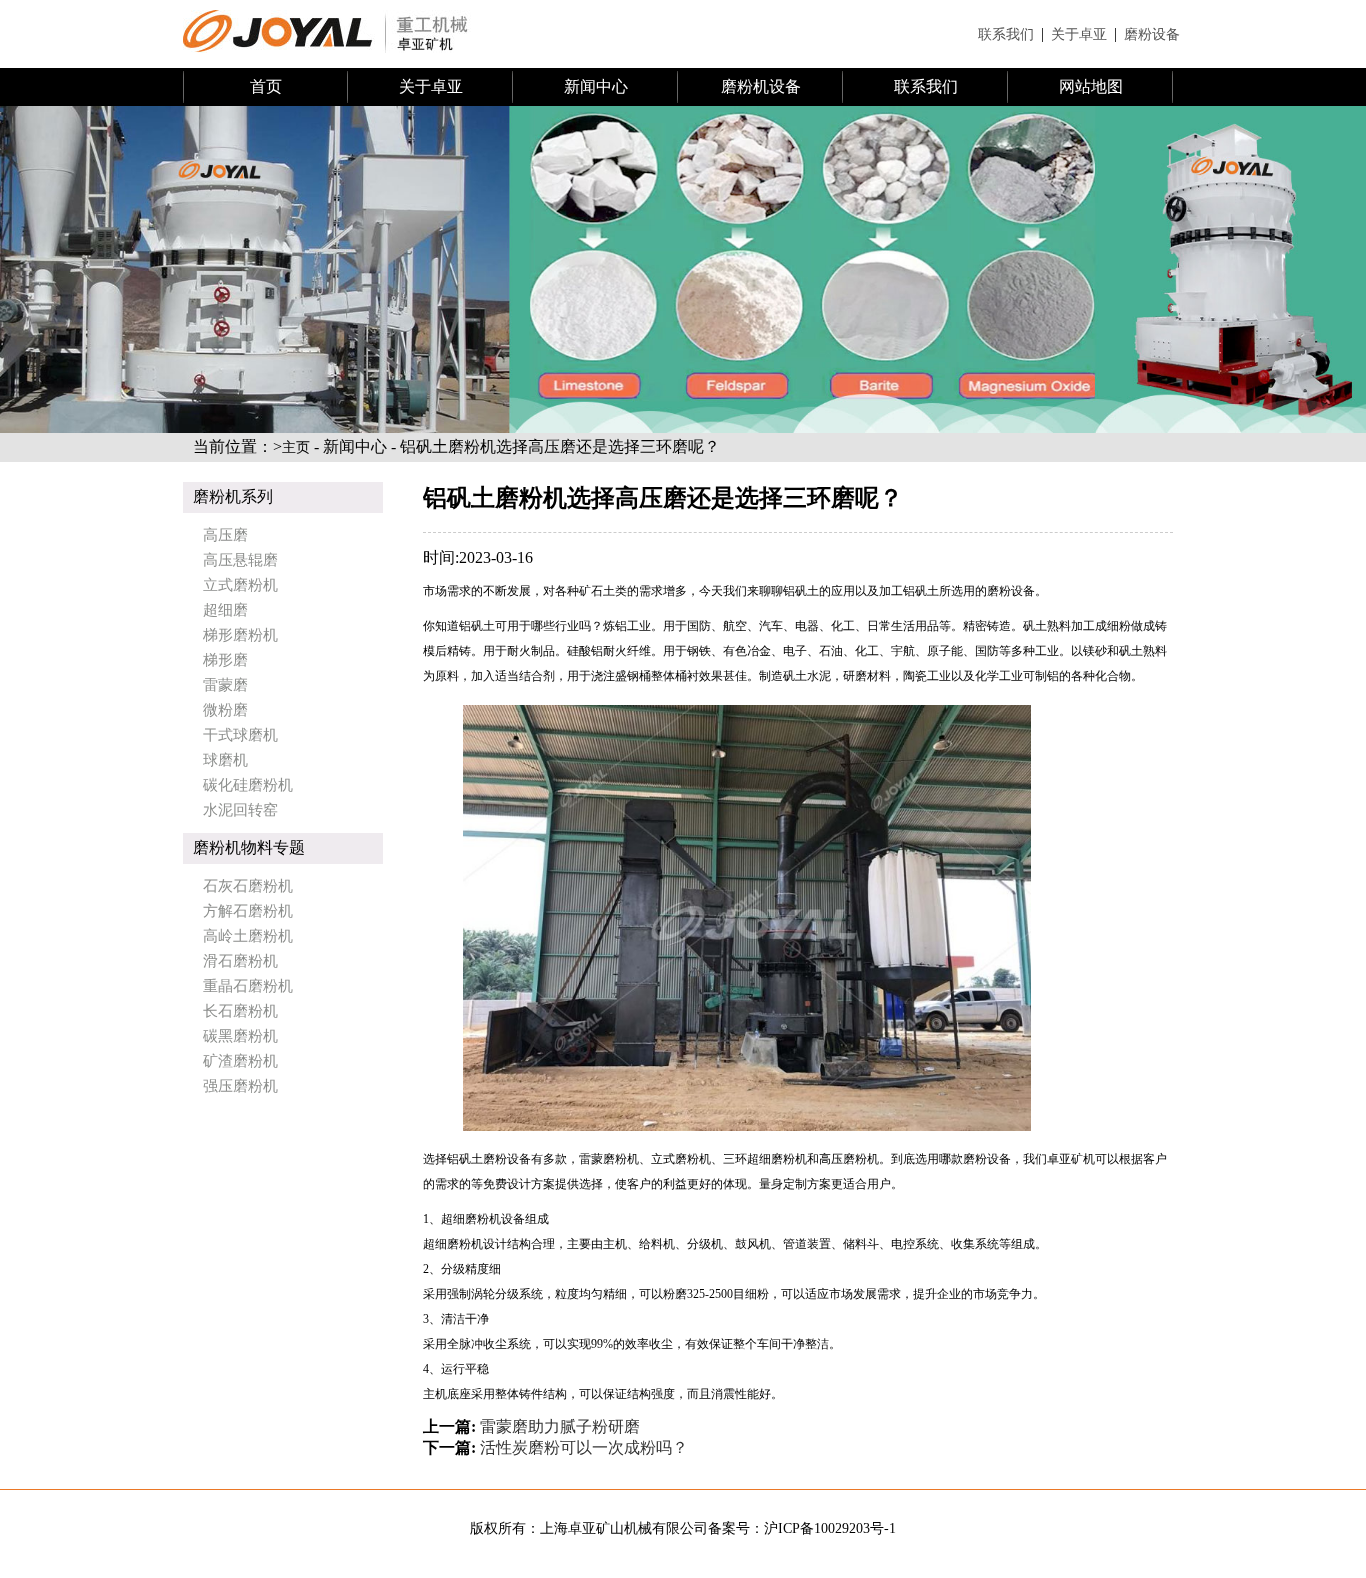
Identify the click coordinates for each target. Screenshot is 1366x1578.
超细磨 (225, 610)
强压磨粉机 (240, 1086)
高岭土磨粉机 (248, 936)
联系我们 (1006, 34)
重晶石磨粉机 (248, 986)
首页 (266, 86)
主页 (296, 447)
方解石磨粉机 (248, 911)
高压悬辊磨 (240, 560)
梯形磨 (225, 660)
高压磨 (225, 535)
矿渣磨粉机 (240, 1061)
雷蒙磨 (225, 685)
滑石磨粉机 (240, 961)
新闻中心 (596, 86)
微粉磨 (225, 710)
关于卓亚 (1079, 34)
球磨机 (225, 760)
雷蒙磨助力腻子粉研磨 (560, 1426)
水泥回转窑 (240, 810)
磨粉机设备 (761, 86)
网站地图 (1091, 86)
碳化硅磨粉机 (248, 785)
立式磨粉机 (240, 585)
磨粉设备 (1152, 34)
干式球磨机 (240, 735)
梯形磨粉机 (240, 635)
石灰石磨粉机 (248, 886)
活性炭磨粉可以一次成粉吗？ (584, 1447)
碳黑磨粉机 (240, 1036)
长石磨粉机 (240, 1011)
